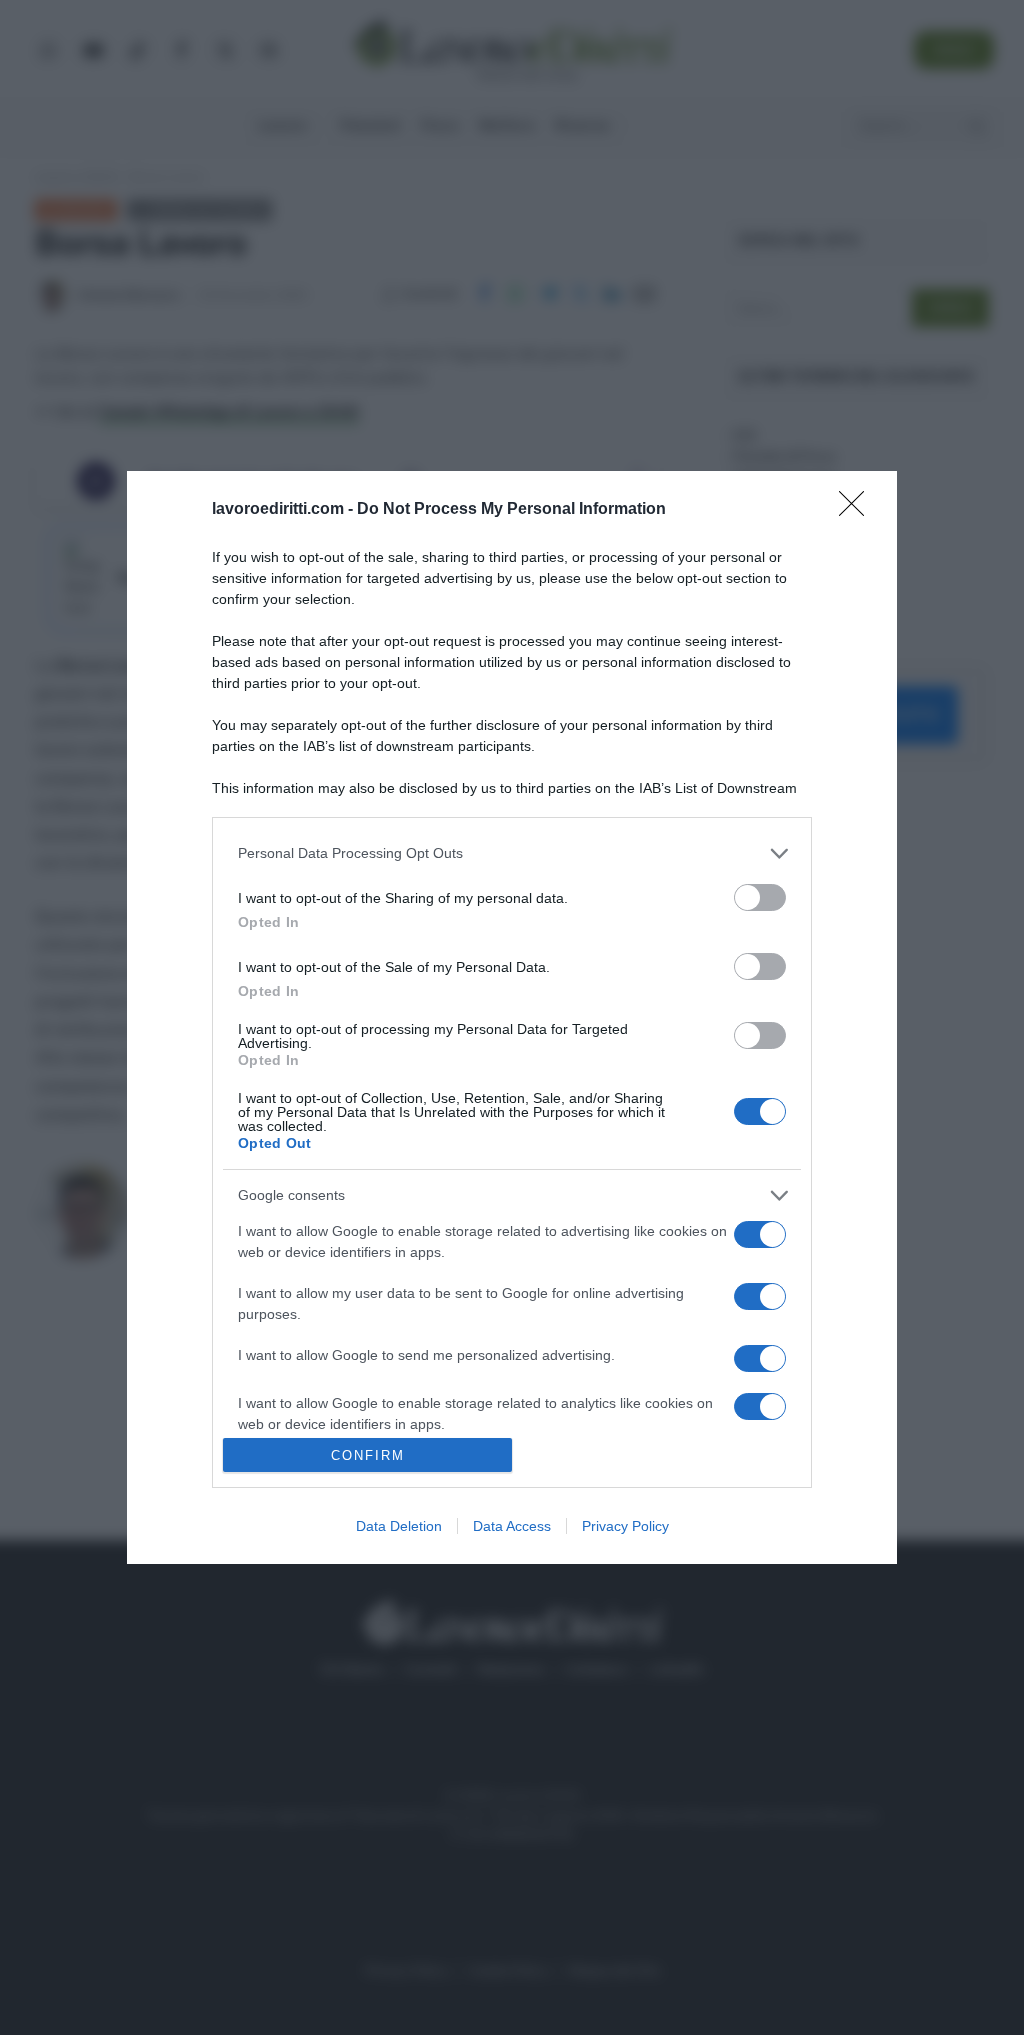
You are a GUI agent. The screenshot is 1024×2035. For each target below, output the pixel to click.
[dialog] (512, 1018)
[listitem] (512, 853)
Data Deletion (399, 1526)
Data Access (512, 1526)
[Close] (858, 510)
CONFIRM (368, 1455)
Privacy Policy (625, 1526)
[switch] (760, 897)
